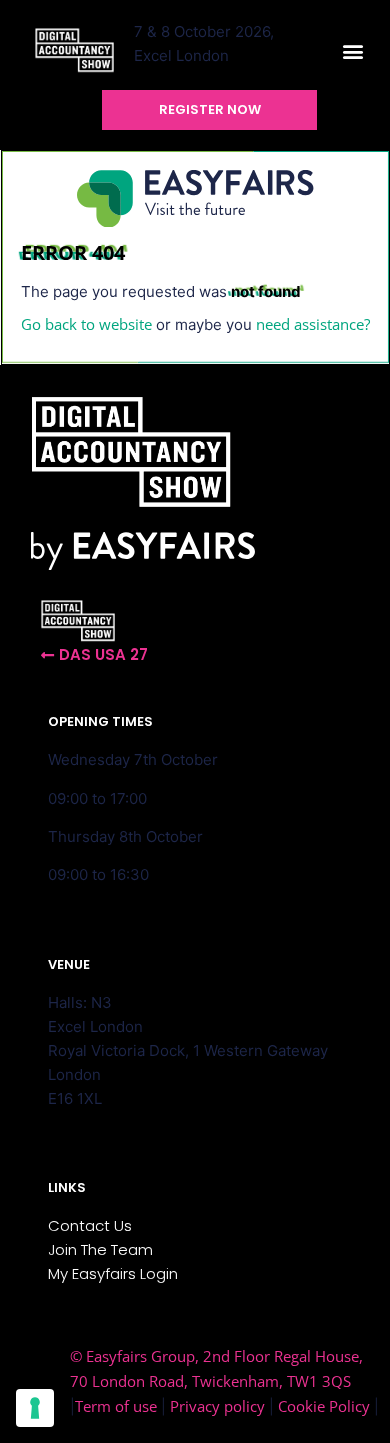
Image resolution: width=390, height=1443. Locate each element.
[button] (353, 51)
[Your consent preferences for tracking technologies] (35, 1408)
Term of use (116, 1406)
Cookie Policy (324, 1406)
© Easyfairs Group (132, 1356)
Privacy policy (217, 1406)
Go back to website (86, 324)
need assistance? (313, 324)
